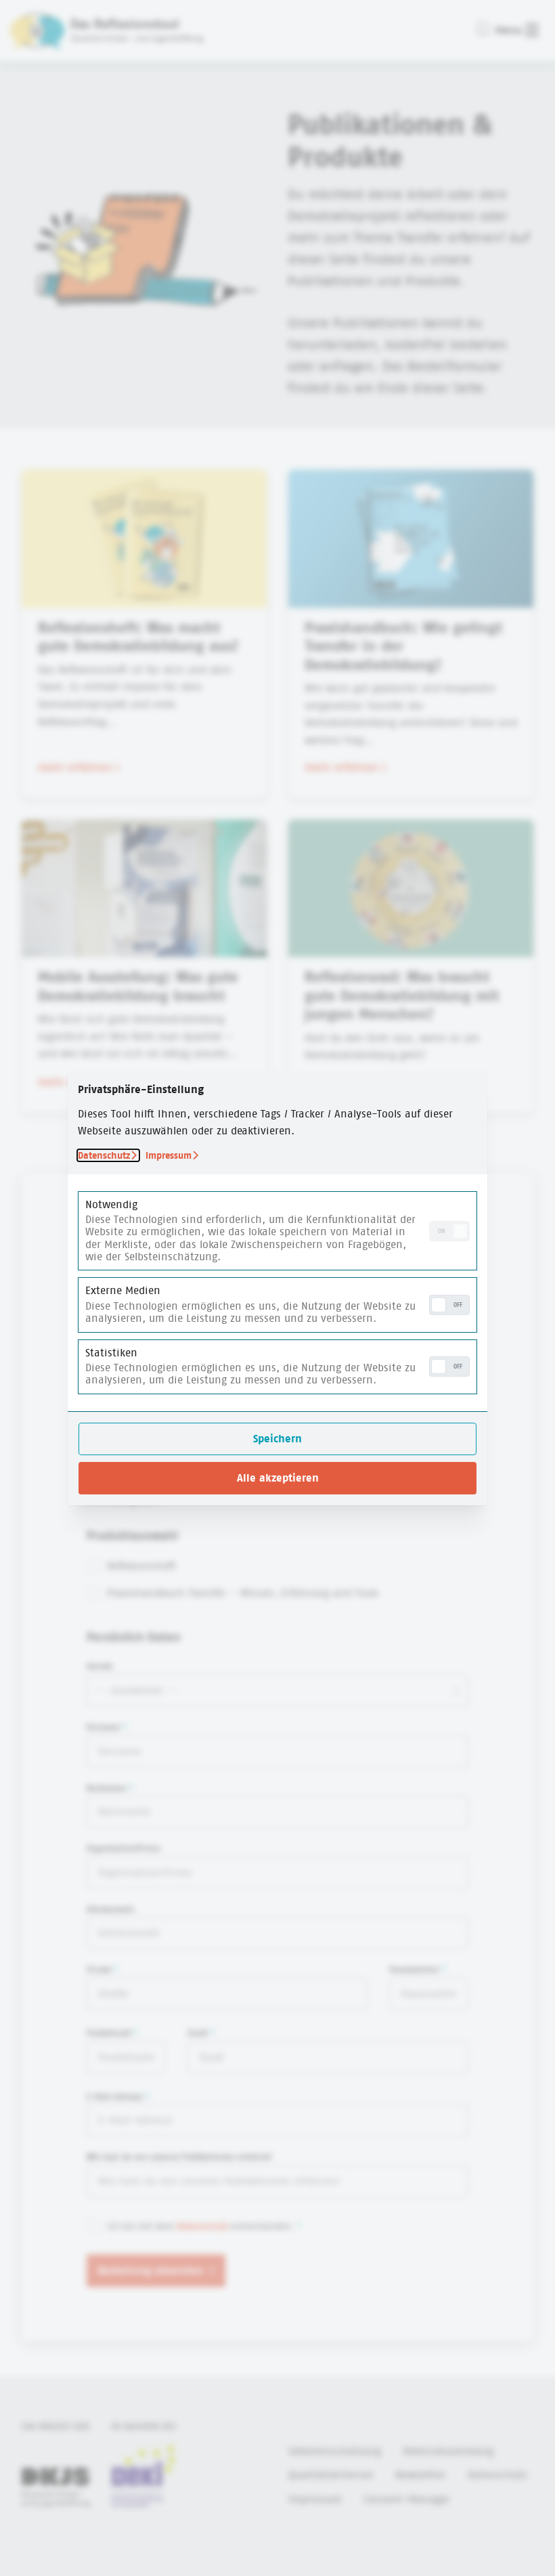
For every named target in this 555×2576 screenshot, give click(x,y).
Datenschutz (104, 1155)
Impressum (169, 1155)
